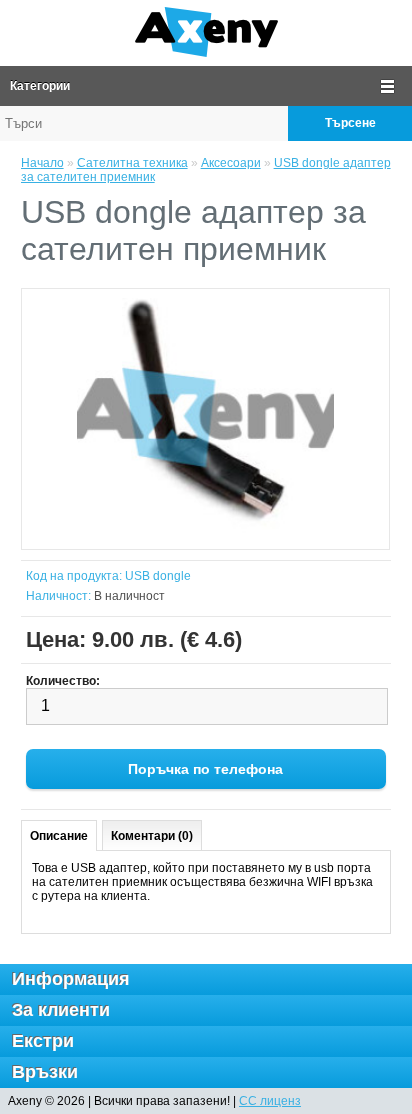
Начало (42, 163)
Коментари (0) (152, 836)
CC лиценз (270, 1101)
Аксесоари (231, 163)
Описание (59, 836)
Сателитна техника (132, 163)
